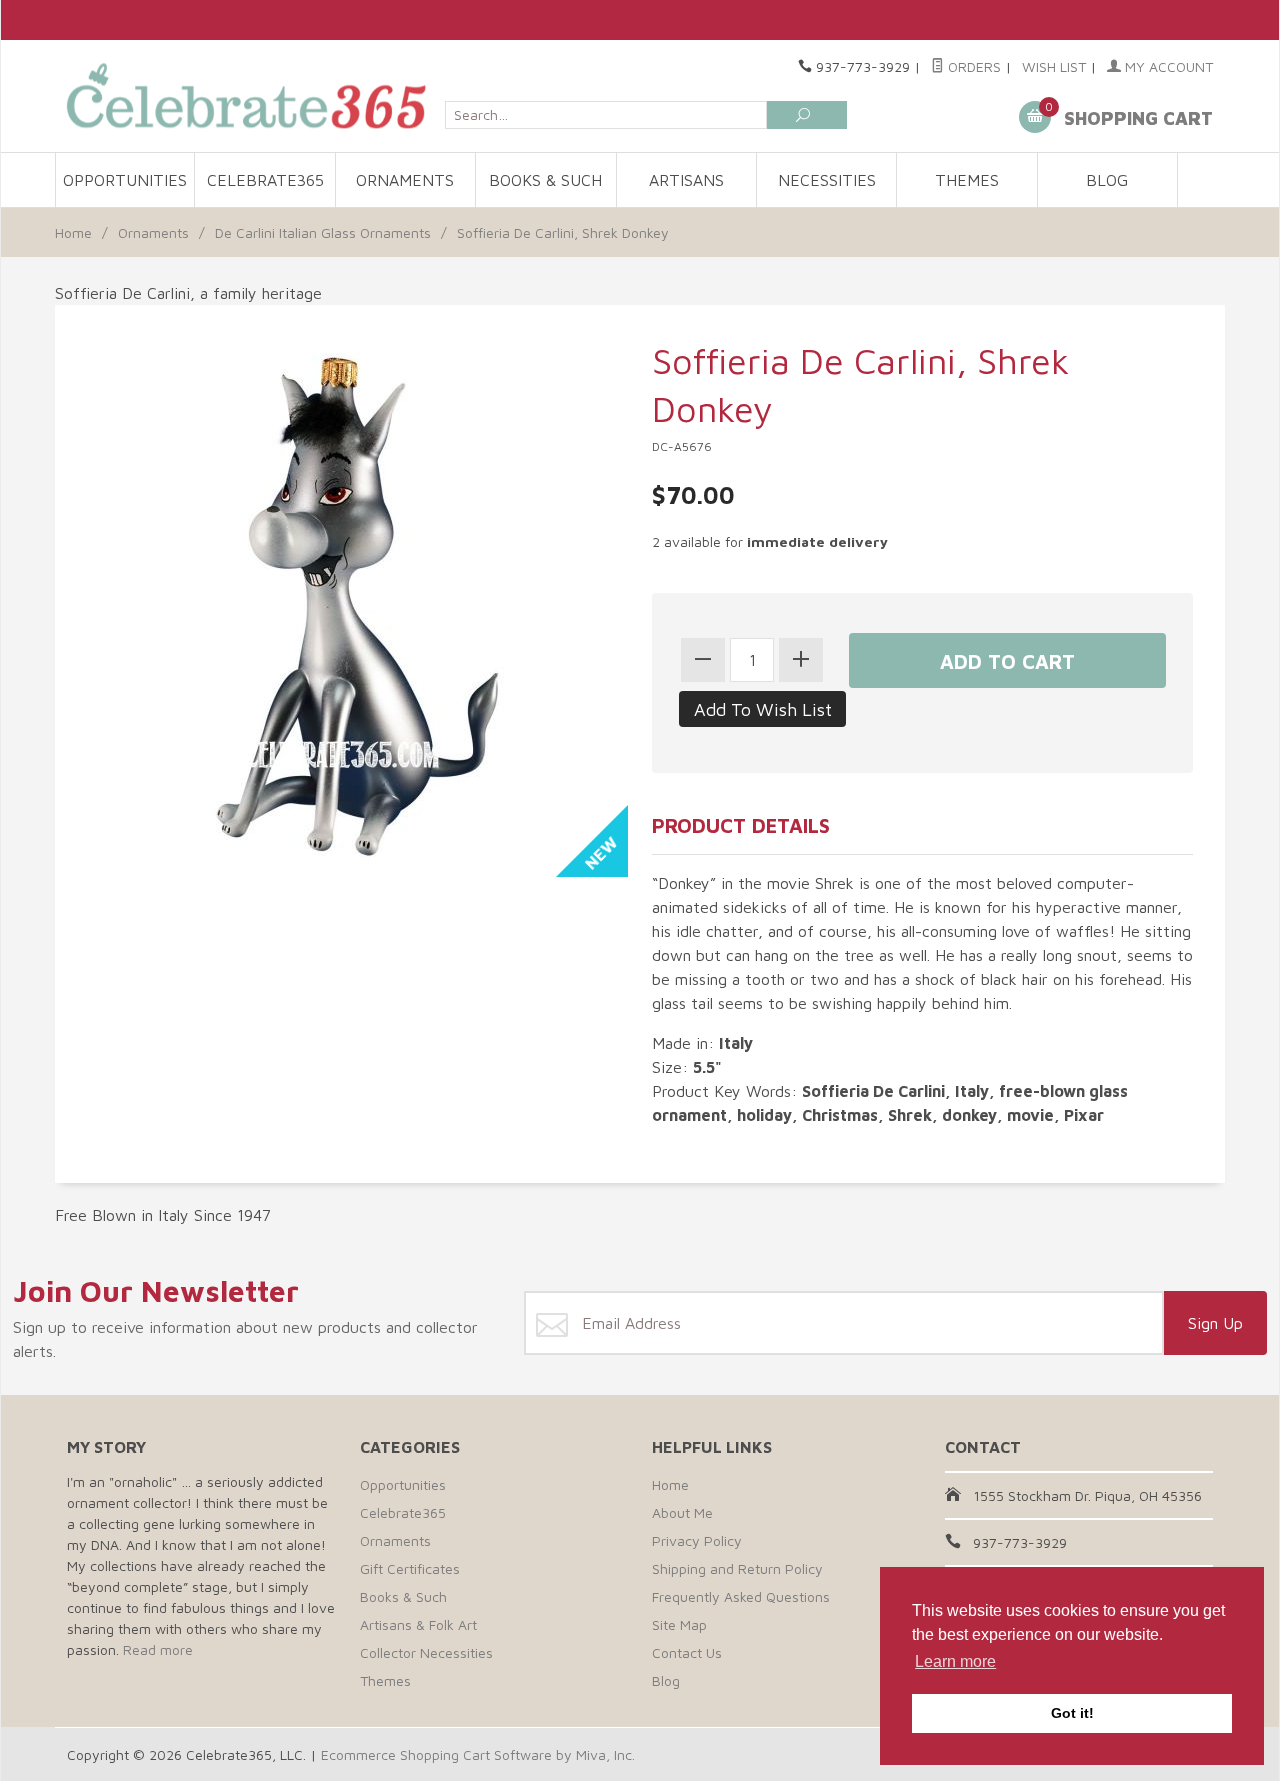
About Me (682, 1512)
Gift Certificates (410, 1568)
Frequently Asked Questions (741, 1596)
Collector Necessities (426, 1652)
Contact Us (687, 1652)
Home (73, 232)
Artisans (686, 180)
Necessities (827, 180)
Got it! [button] (1072, 1713)
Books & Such (545, 180)
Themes (967, 180)
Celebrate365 (265, 180)
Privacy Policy (697, 1540)
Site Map (679, 1624)
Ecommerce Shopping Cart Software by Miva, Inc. (478, 1754)
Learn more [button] (955, 1661)
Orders (972, 66)
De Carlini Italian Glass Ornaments (323, 232)
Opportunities (125, 180)
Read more (158, 1649)
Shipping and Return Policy (737, 1568)
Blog (1107, 180)
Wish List (1054, 66)
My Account (1167, 66)
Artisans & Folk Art (418, 1624)
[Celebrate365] (250, 95)
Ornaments (405, 180)
